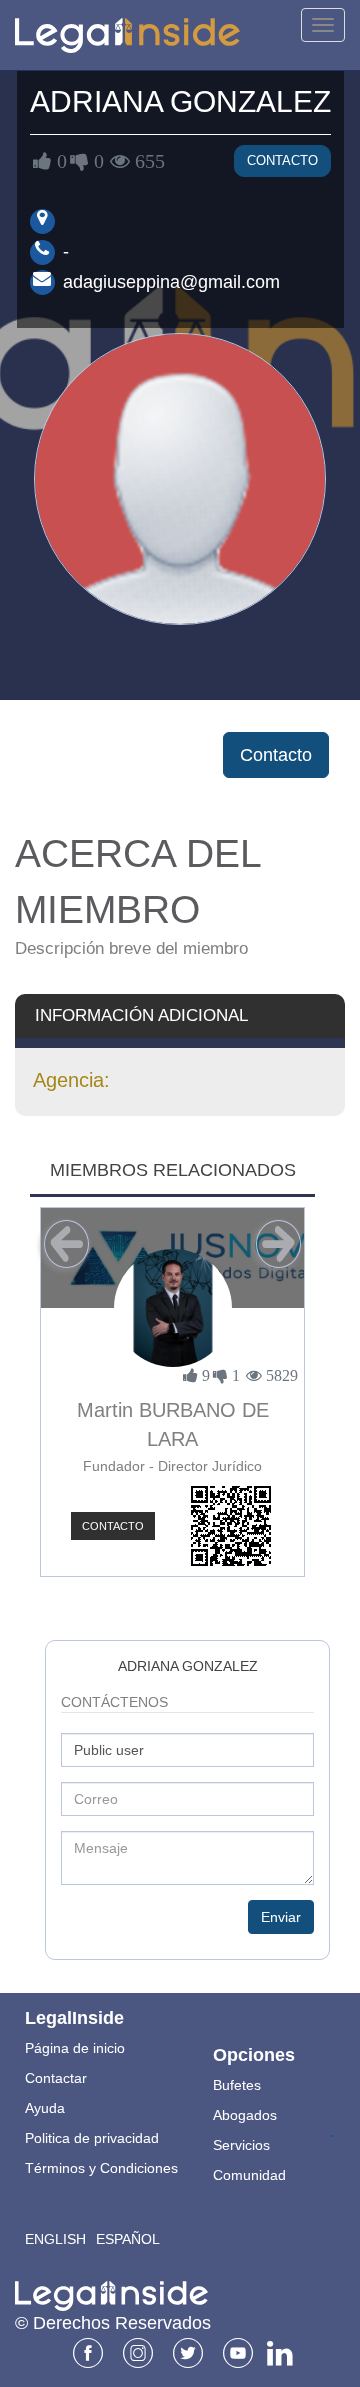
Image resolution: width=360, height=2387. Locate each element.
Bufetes (237, 2085)
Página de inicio (75, 2048)
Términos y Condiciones (101, 2168)
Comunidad (249, 2175)
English (55, 2239)
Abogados (245, 2115)
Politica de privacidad (92, 2138)
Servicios (241, 2145)
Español (128, 2239)
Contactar (56, 2078)
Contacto (282, 160)
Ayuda (45, 2108)
